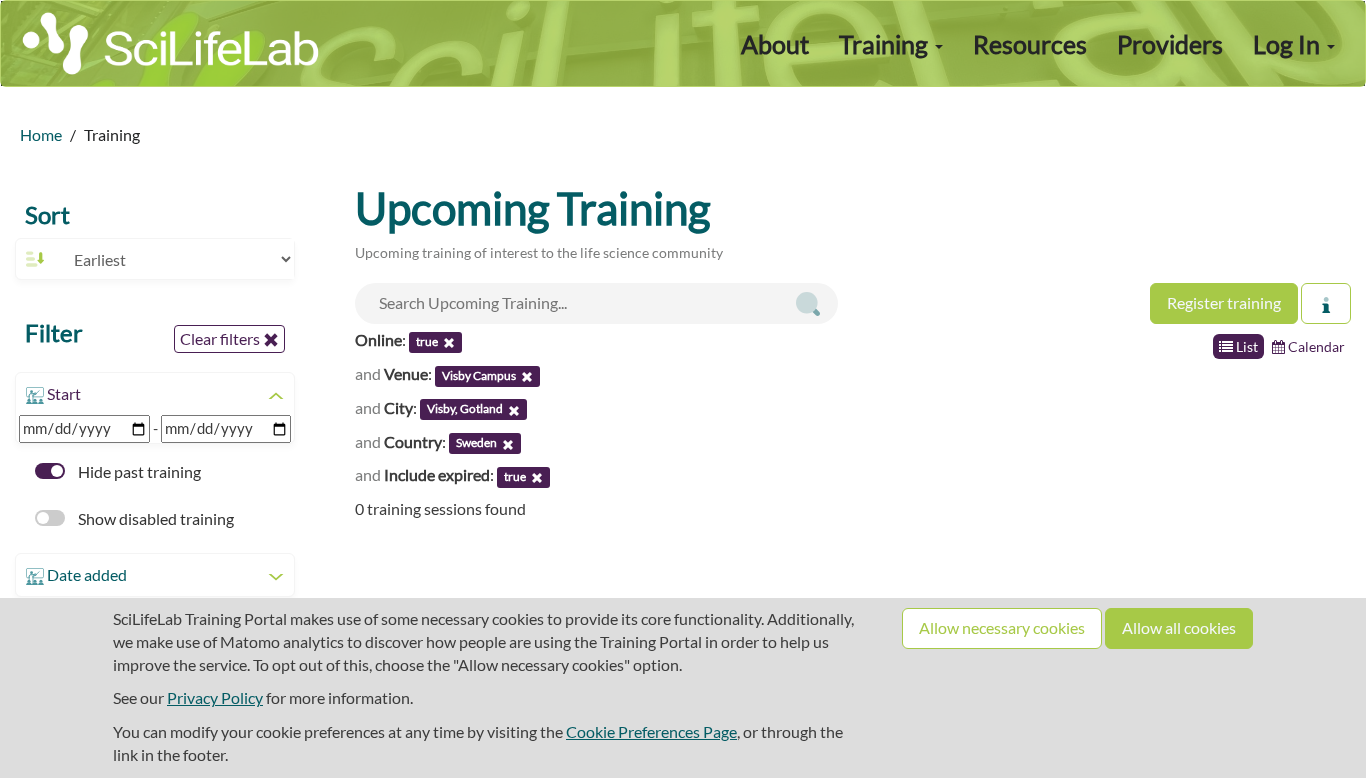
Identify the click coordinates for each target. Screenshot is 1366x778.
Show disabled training (154, 518)
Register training (1224, 302)
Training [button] (886, 44)
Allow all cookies (1179, 627)
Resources (1030, 44)
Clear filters (221, 338)
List (1245, 346)
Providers (1170, 44)
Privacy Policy (215, 697)
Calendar (1315, 346)
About (775, 44)
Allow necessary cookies (1002, 627)
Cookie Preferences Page (651, 731)
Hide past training (138, 471)
